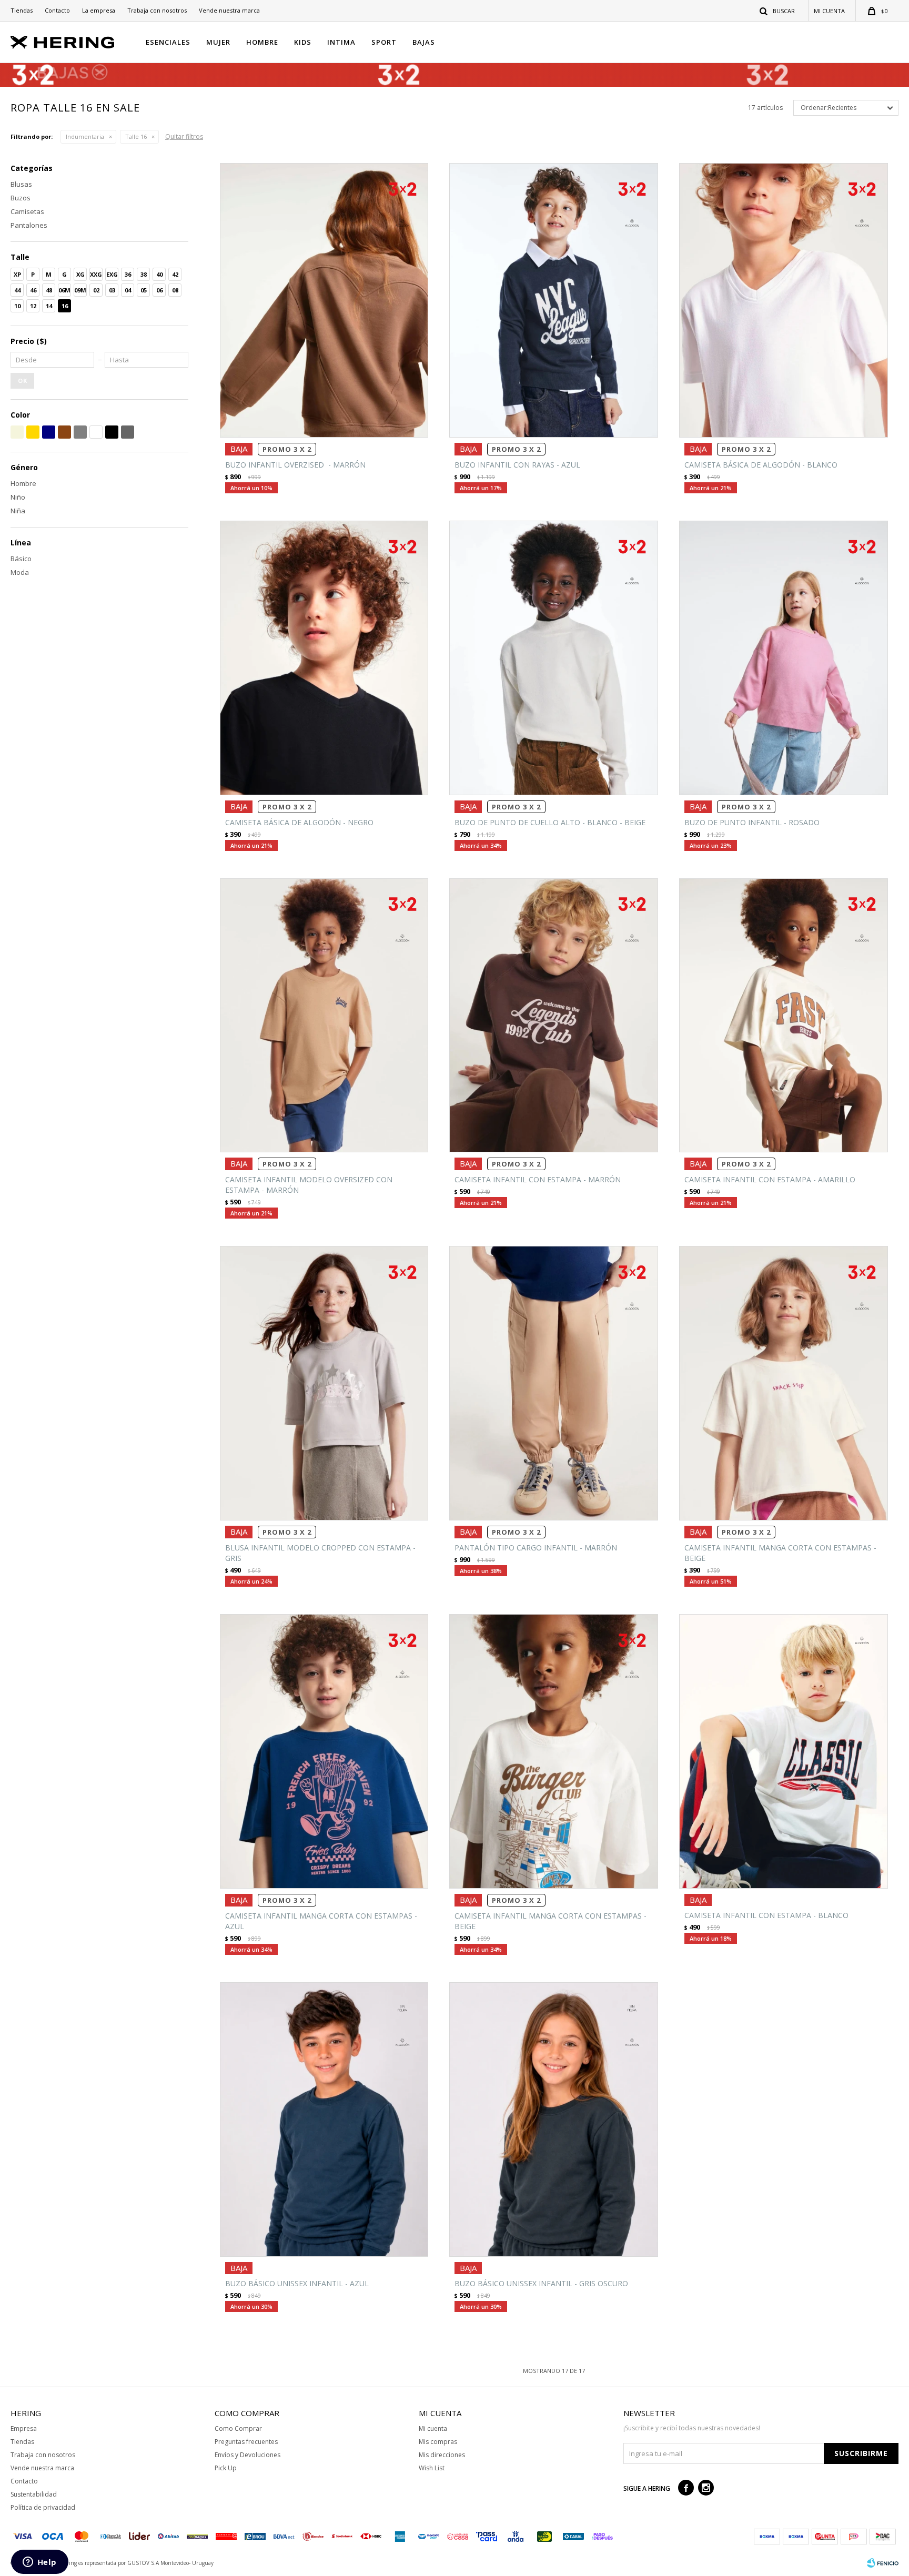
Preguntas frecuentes (246, 2442)
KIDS (303, 42)
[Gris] (80, 432)
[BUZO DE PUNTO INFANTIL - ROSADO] (784, 658)
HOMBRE (262, 42)
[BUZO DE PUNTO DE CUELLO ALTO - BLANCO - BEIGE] (554, 658)
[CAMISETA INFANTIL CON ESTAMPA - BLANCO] (784, 1751)
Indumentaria (85, 136)
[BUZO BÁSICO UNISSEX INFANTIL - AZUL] (324, 2119)
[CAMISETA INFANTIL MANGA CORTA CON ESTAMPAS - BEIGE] (784, 1383)
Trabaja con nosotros (157, 10)
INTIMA (341, 42)
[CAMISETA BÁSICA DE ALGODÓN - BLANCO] (784, 300)
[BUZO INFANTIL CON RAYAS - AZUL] (554, 300)
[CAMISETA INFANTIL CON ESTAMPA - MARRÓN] (554, 1016)
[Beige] (17, 432)
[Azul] (49, 432)
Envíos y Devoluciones (248, 2455)
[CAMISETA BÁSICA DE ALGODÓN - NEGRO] (324, 658)
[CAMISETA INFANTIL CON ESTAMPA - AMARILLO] (784, 1016)
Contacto (57, 10)
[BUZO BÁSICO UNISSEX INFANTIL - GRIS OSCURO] (554, 2119)
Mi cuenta (433, 2428)
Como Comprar (238, 2428)
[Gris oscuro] (128, 432)
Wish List (432, 2468)
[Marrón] (64, 432)
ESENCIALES (168, 42)
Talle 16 (136, 136)
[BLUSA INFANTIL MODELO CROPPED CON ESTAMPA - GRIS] (324, 1383)
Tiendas (22, 10)
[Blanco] (96, 432)
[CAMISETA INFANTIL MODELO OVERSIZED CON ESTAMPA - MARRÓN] (324, 1016)
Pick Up (226, 2468)
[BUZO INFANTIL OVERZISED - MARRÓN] (324, 300)
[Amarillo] (33, 432)
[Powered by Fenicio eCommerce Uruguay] (883, 2563)
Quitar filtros (184, 136)
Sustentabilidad (34, 2494)
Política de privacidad (43, 2507)
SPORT (384, 42)
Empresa (24, 2428)
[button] (778, 11)
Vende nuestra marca (229, 10)
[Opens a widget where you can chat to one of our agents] (39, 2563)
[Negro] (112, 432)
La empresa (99, 10)
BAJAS (424, 42)
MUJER (218, 42)
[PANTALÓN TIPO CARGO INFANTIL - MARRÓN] (554, 1383)
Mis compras (438, 2442)
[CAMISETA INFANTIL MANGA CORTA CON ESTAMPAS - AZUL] (324, 1751)
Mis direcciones (442, 2455)
